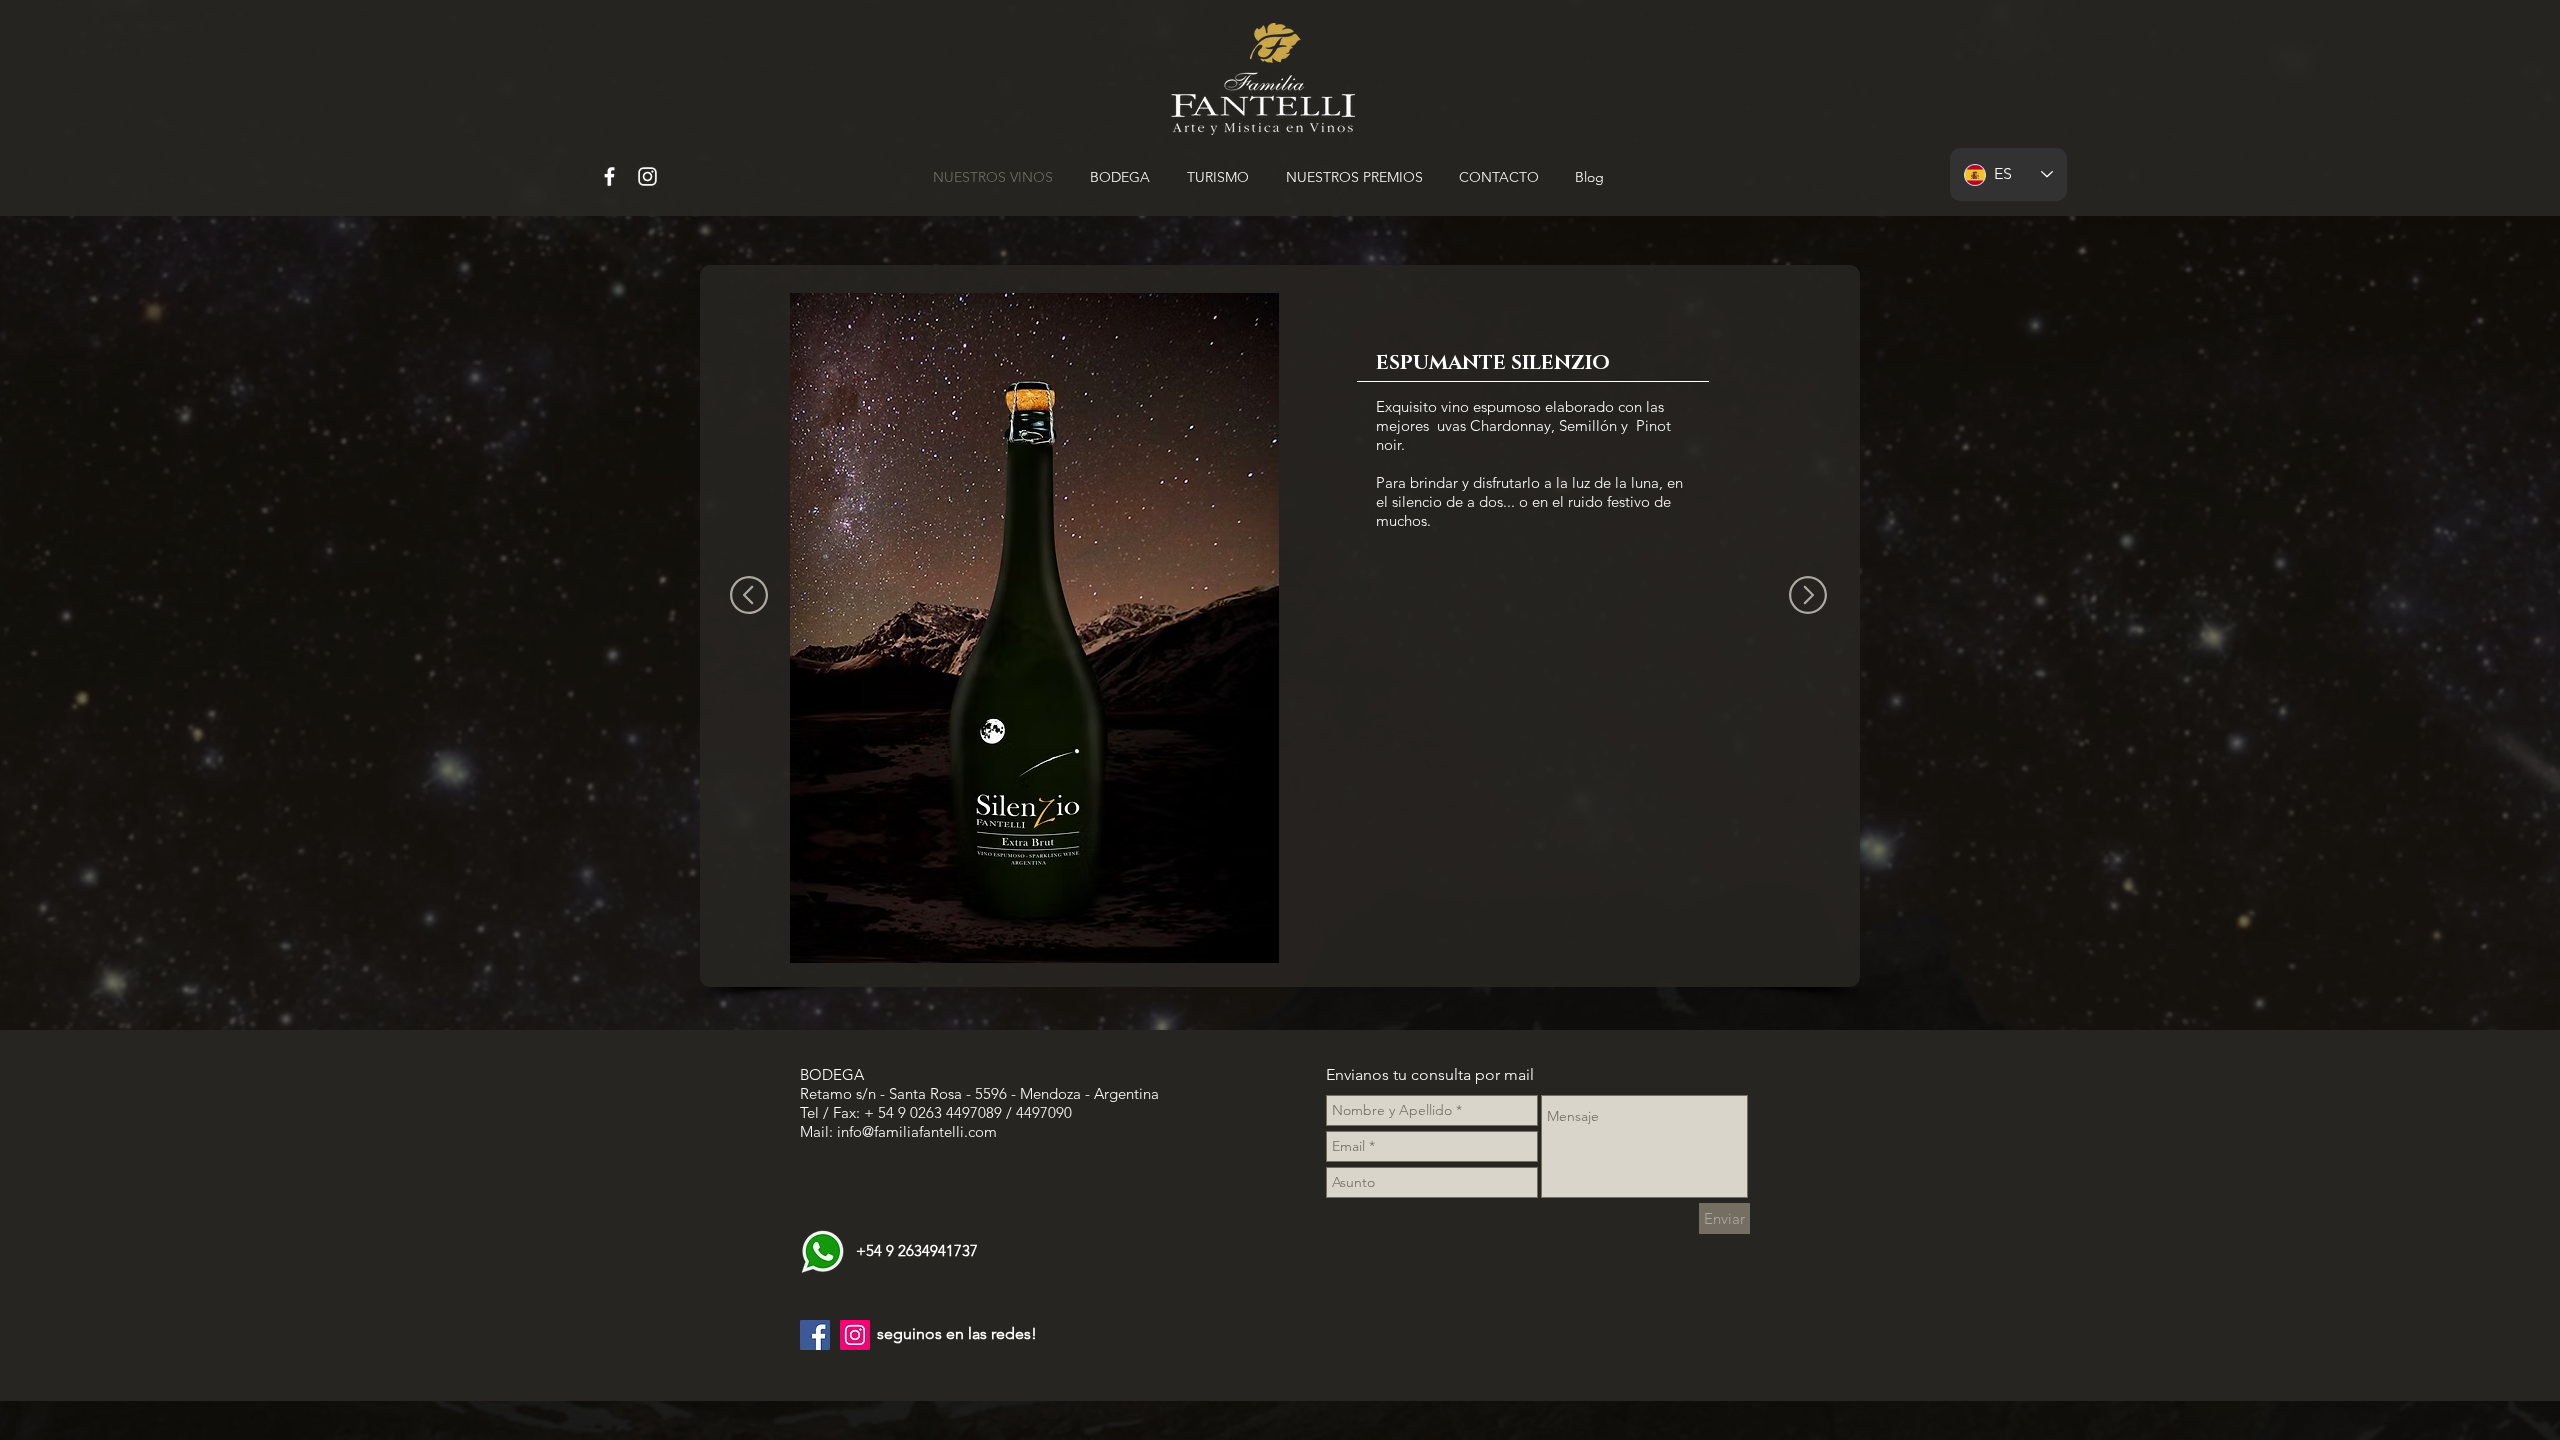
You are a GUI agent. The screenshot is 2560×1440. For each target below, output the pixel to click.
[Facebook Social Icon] (815, 1335)
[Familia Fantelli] (609, 176)
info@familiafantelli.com (917, 1131)
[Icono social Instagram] (855, 1335)
